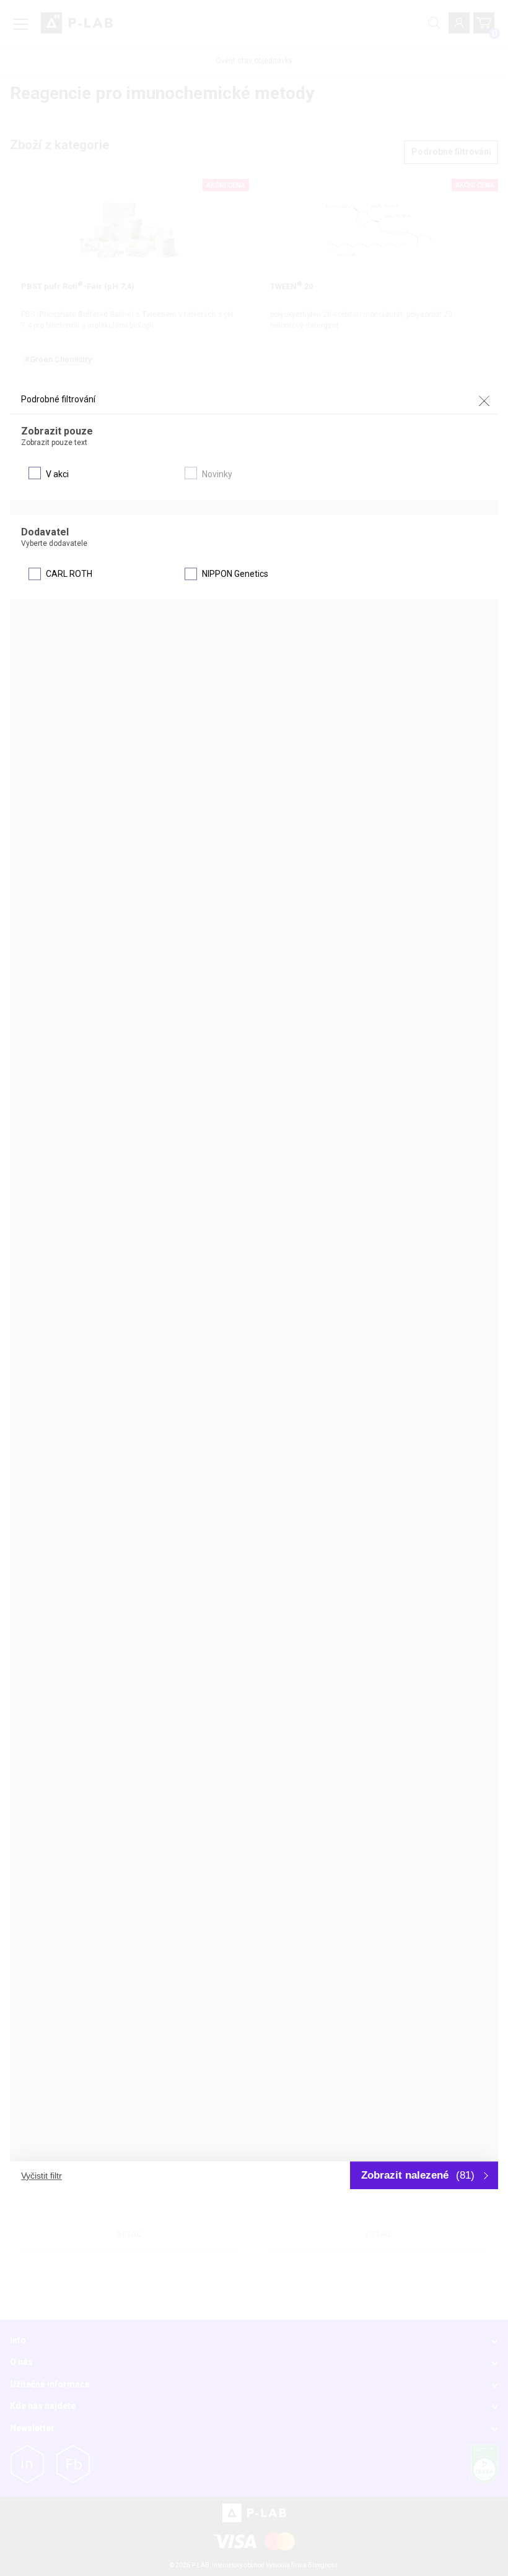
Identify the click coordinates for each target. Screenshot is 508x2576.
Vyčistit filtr (42, 2176)
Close (484, 400)
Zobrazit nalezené (418, 2175)
